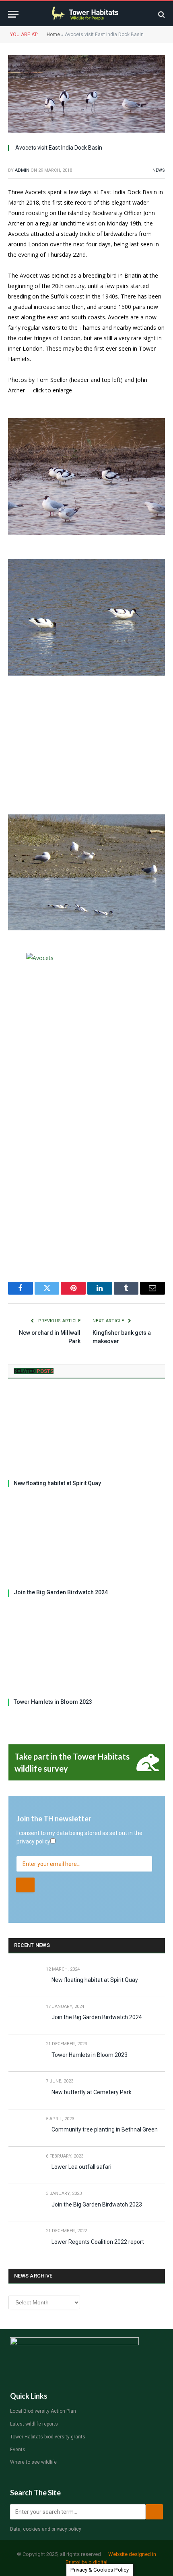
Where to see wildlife (33, 2462)
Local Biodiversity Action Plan (43, 2411)
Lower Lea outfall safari (81, 2167)
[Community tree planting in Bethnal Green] (24, 2128)
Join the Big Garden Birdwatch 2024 (61, 1592)
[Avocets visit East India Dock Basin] (86, 94)
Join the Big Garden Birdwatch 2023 (97, 2205)
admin (22, 170)
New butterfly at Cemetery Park (92, 2092)
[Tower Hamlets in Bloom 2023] (86, 1650)
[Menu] (13, 14)
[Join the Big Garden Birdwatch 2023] (24, 2203)
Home (53, 35)
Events (18, 2450)
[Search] (161, 14)
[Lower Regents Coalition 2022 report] (24, 2240)
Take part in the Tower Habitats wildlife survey (72, 1762)
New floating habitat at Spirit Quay (57, 1483)
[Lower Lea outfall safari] (24, 2165)
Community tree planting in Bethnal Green (105, 2129)
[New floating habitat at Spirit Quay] (86, 1431)
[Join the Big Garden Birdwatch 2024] (86, 1541)
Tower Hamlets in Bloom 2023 (53, 1702)
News (159, 170)
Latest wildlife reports (34, 2424)
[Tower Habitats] (87, 14)
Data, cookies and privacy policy (46, 2529)
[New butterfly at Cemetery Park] (24, 2090)
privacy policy (33, 1841)
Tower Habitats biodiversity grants (48, 2437)
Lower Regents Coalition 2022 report (98, 2242)
